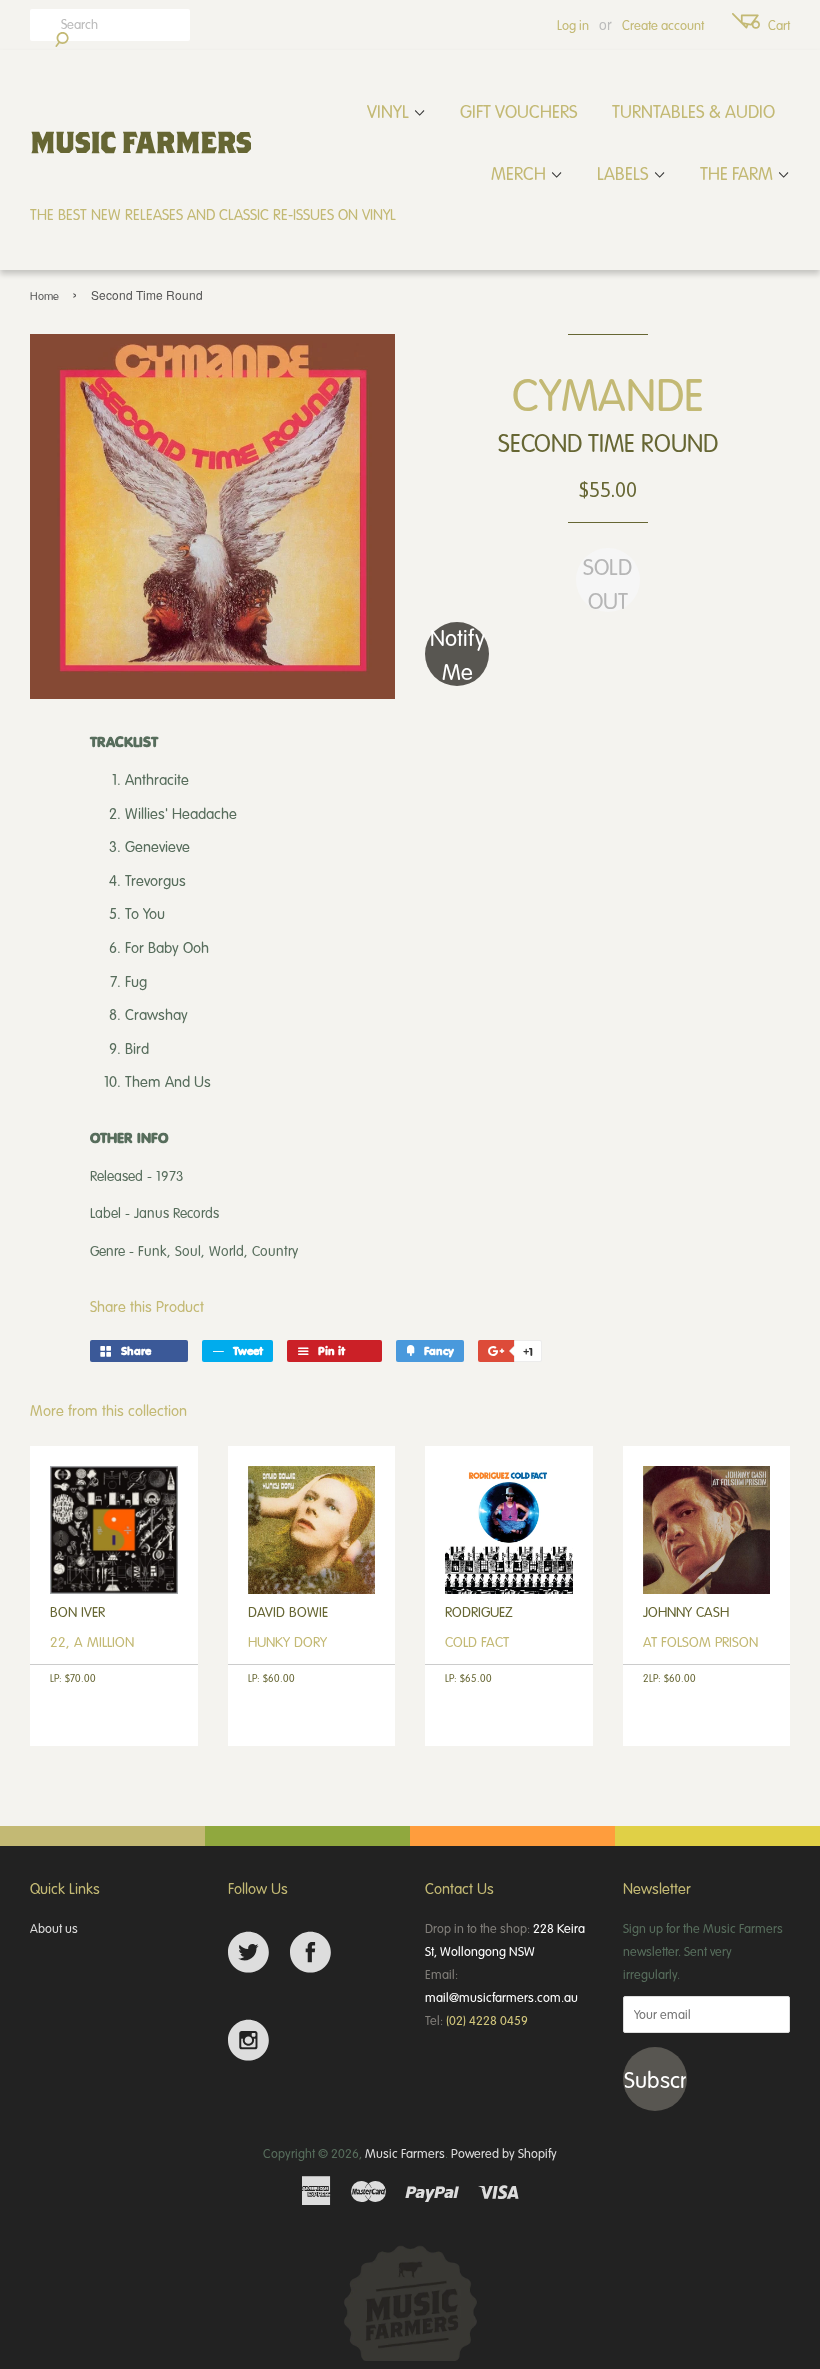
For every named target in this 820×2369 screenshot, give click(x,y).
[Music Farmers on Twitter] (248, 1952)
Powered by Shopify (504, 2153)
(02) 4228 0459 (487, 2020)
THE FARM (738, 173)
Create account (663, 25)
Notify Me (457, 654)
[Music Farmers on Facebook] (310, 1952)
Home (44, 295)
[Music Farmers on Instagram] (248, 2040)
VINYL (390, 111)
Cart (779, 25)
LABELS (625, 173)
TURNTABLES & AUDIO (693, 111)
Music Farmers (405, 2153)
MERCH (520, 173)
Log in (573, 25)
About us (54, 1928)
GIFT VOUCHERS (519, 111)
